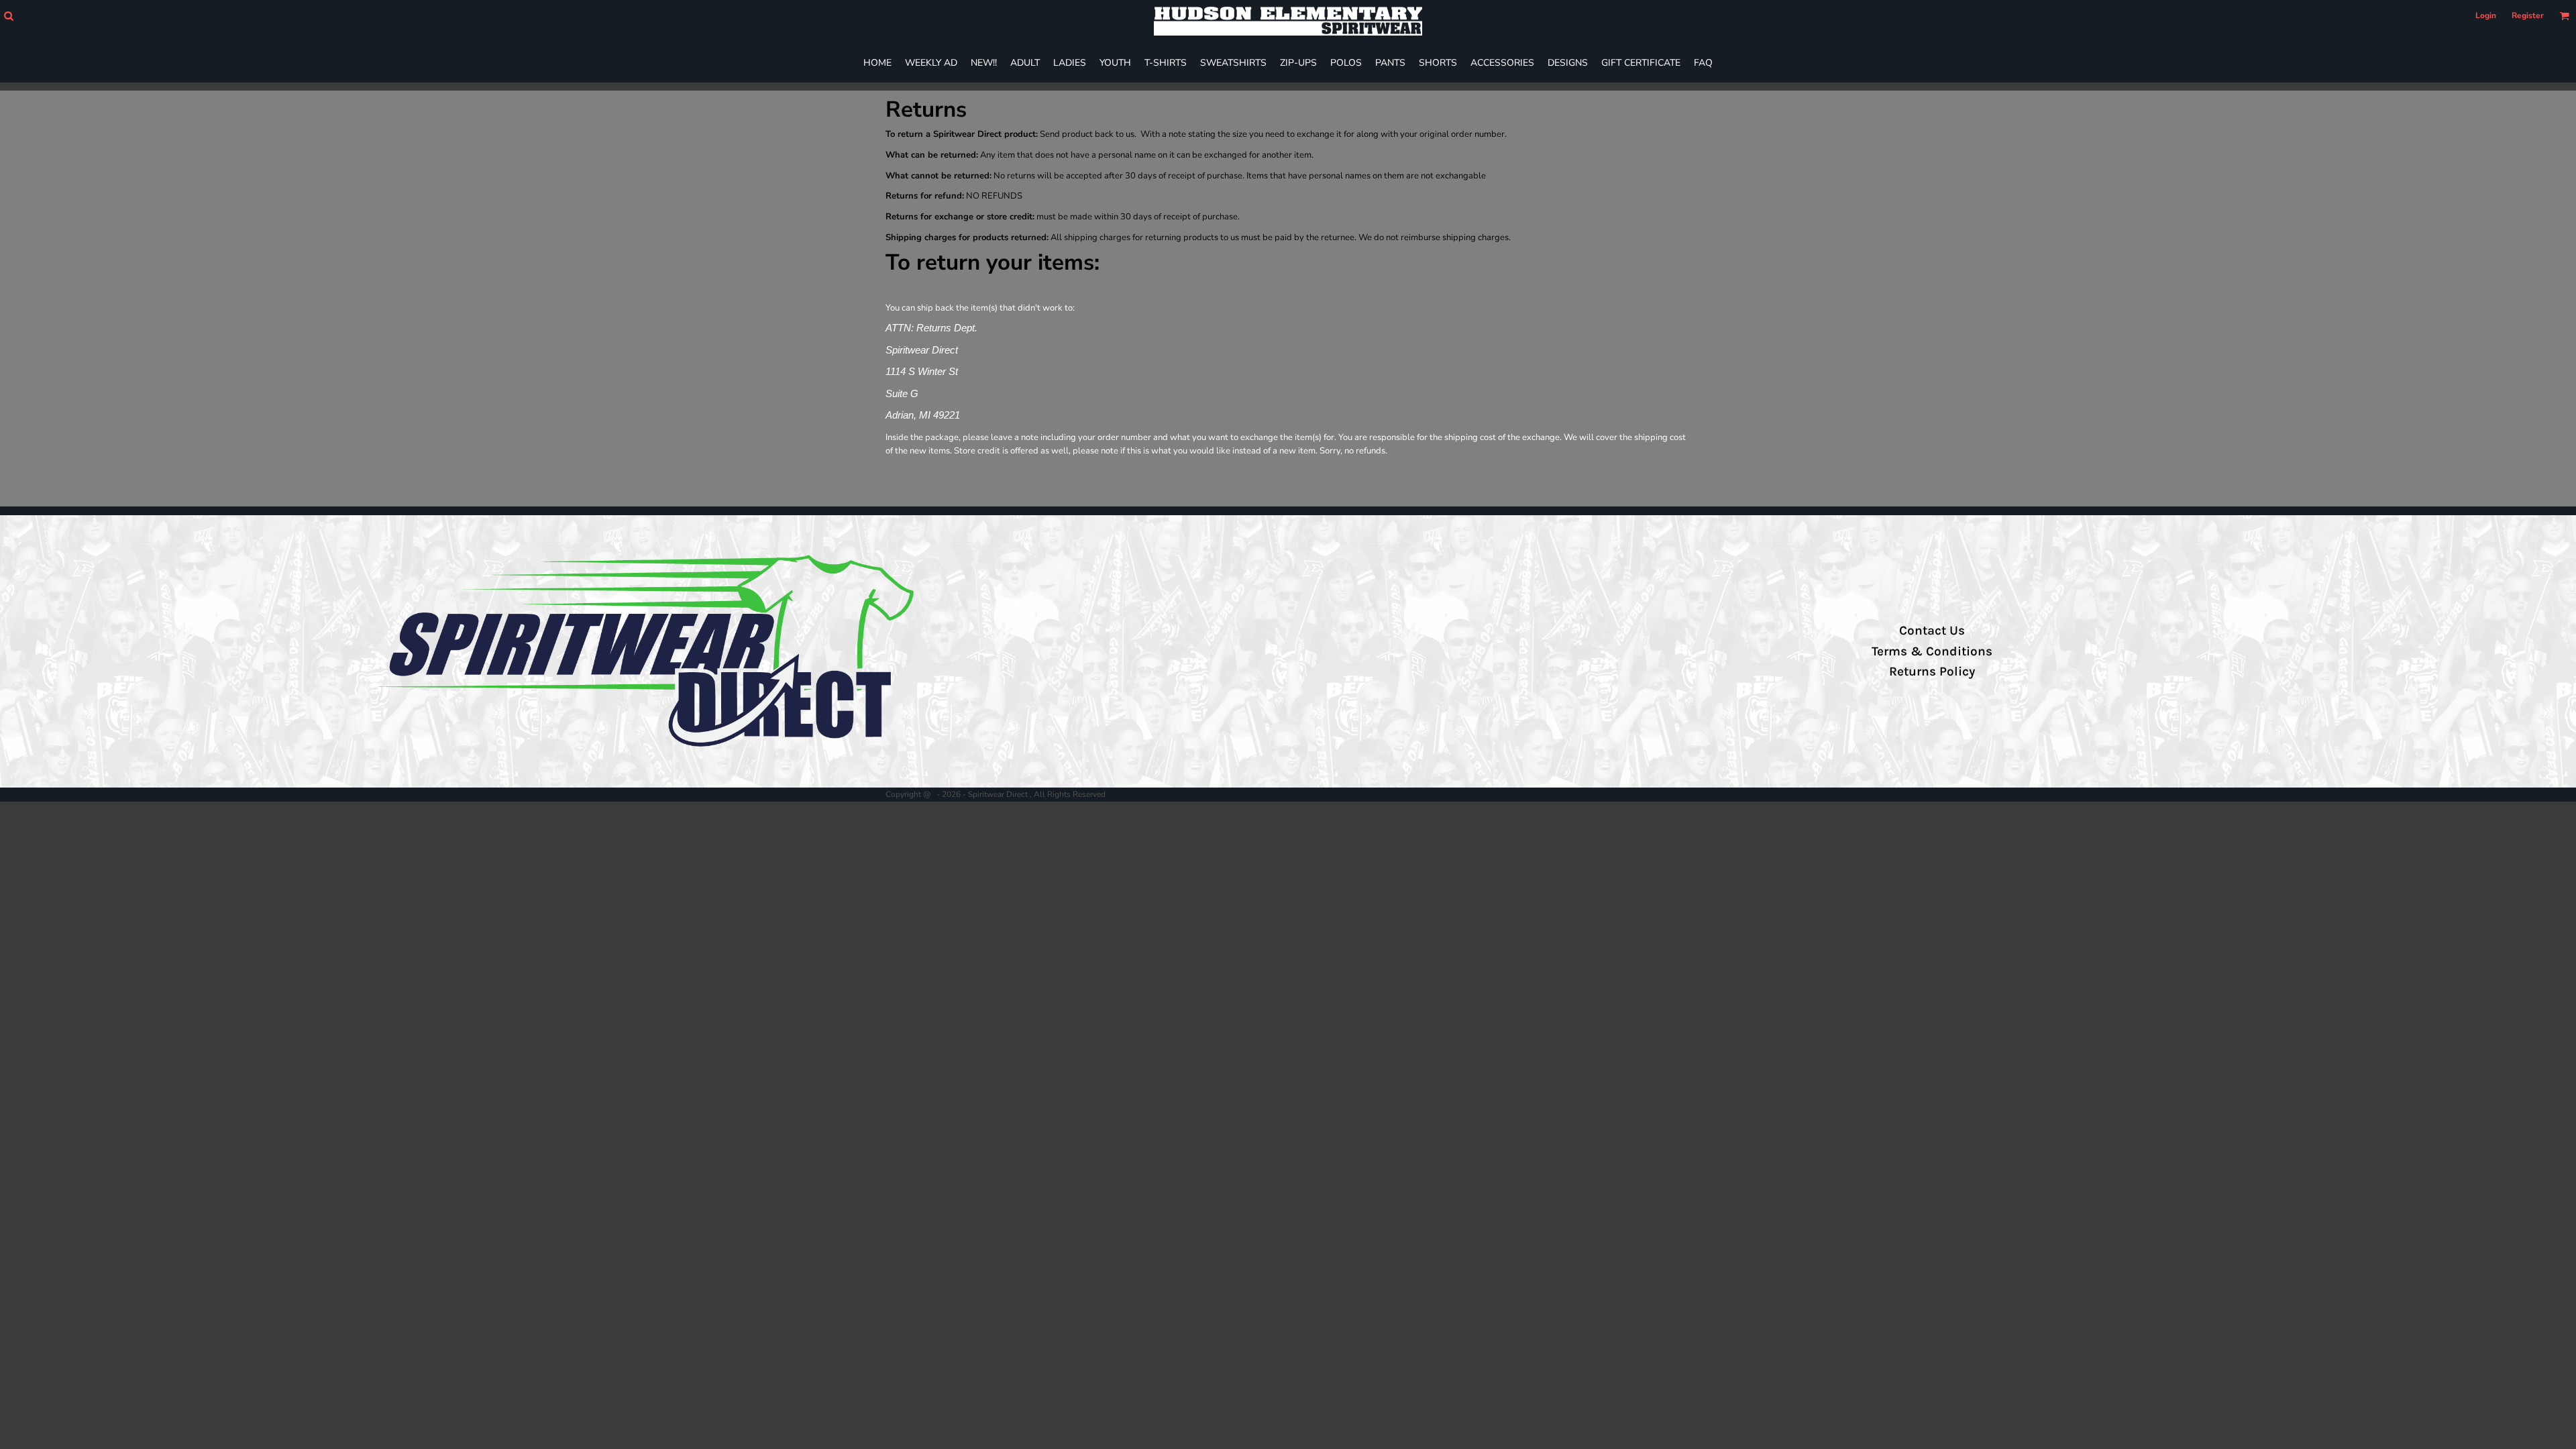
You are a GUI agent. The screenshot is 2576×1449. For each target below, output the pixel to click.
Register (2528, 15)
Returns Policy (1932, 672)
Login (2486, 15)
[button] (8, 16)
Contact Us (1932, 631)
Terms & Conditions (1932, 651)
